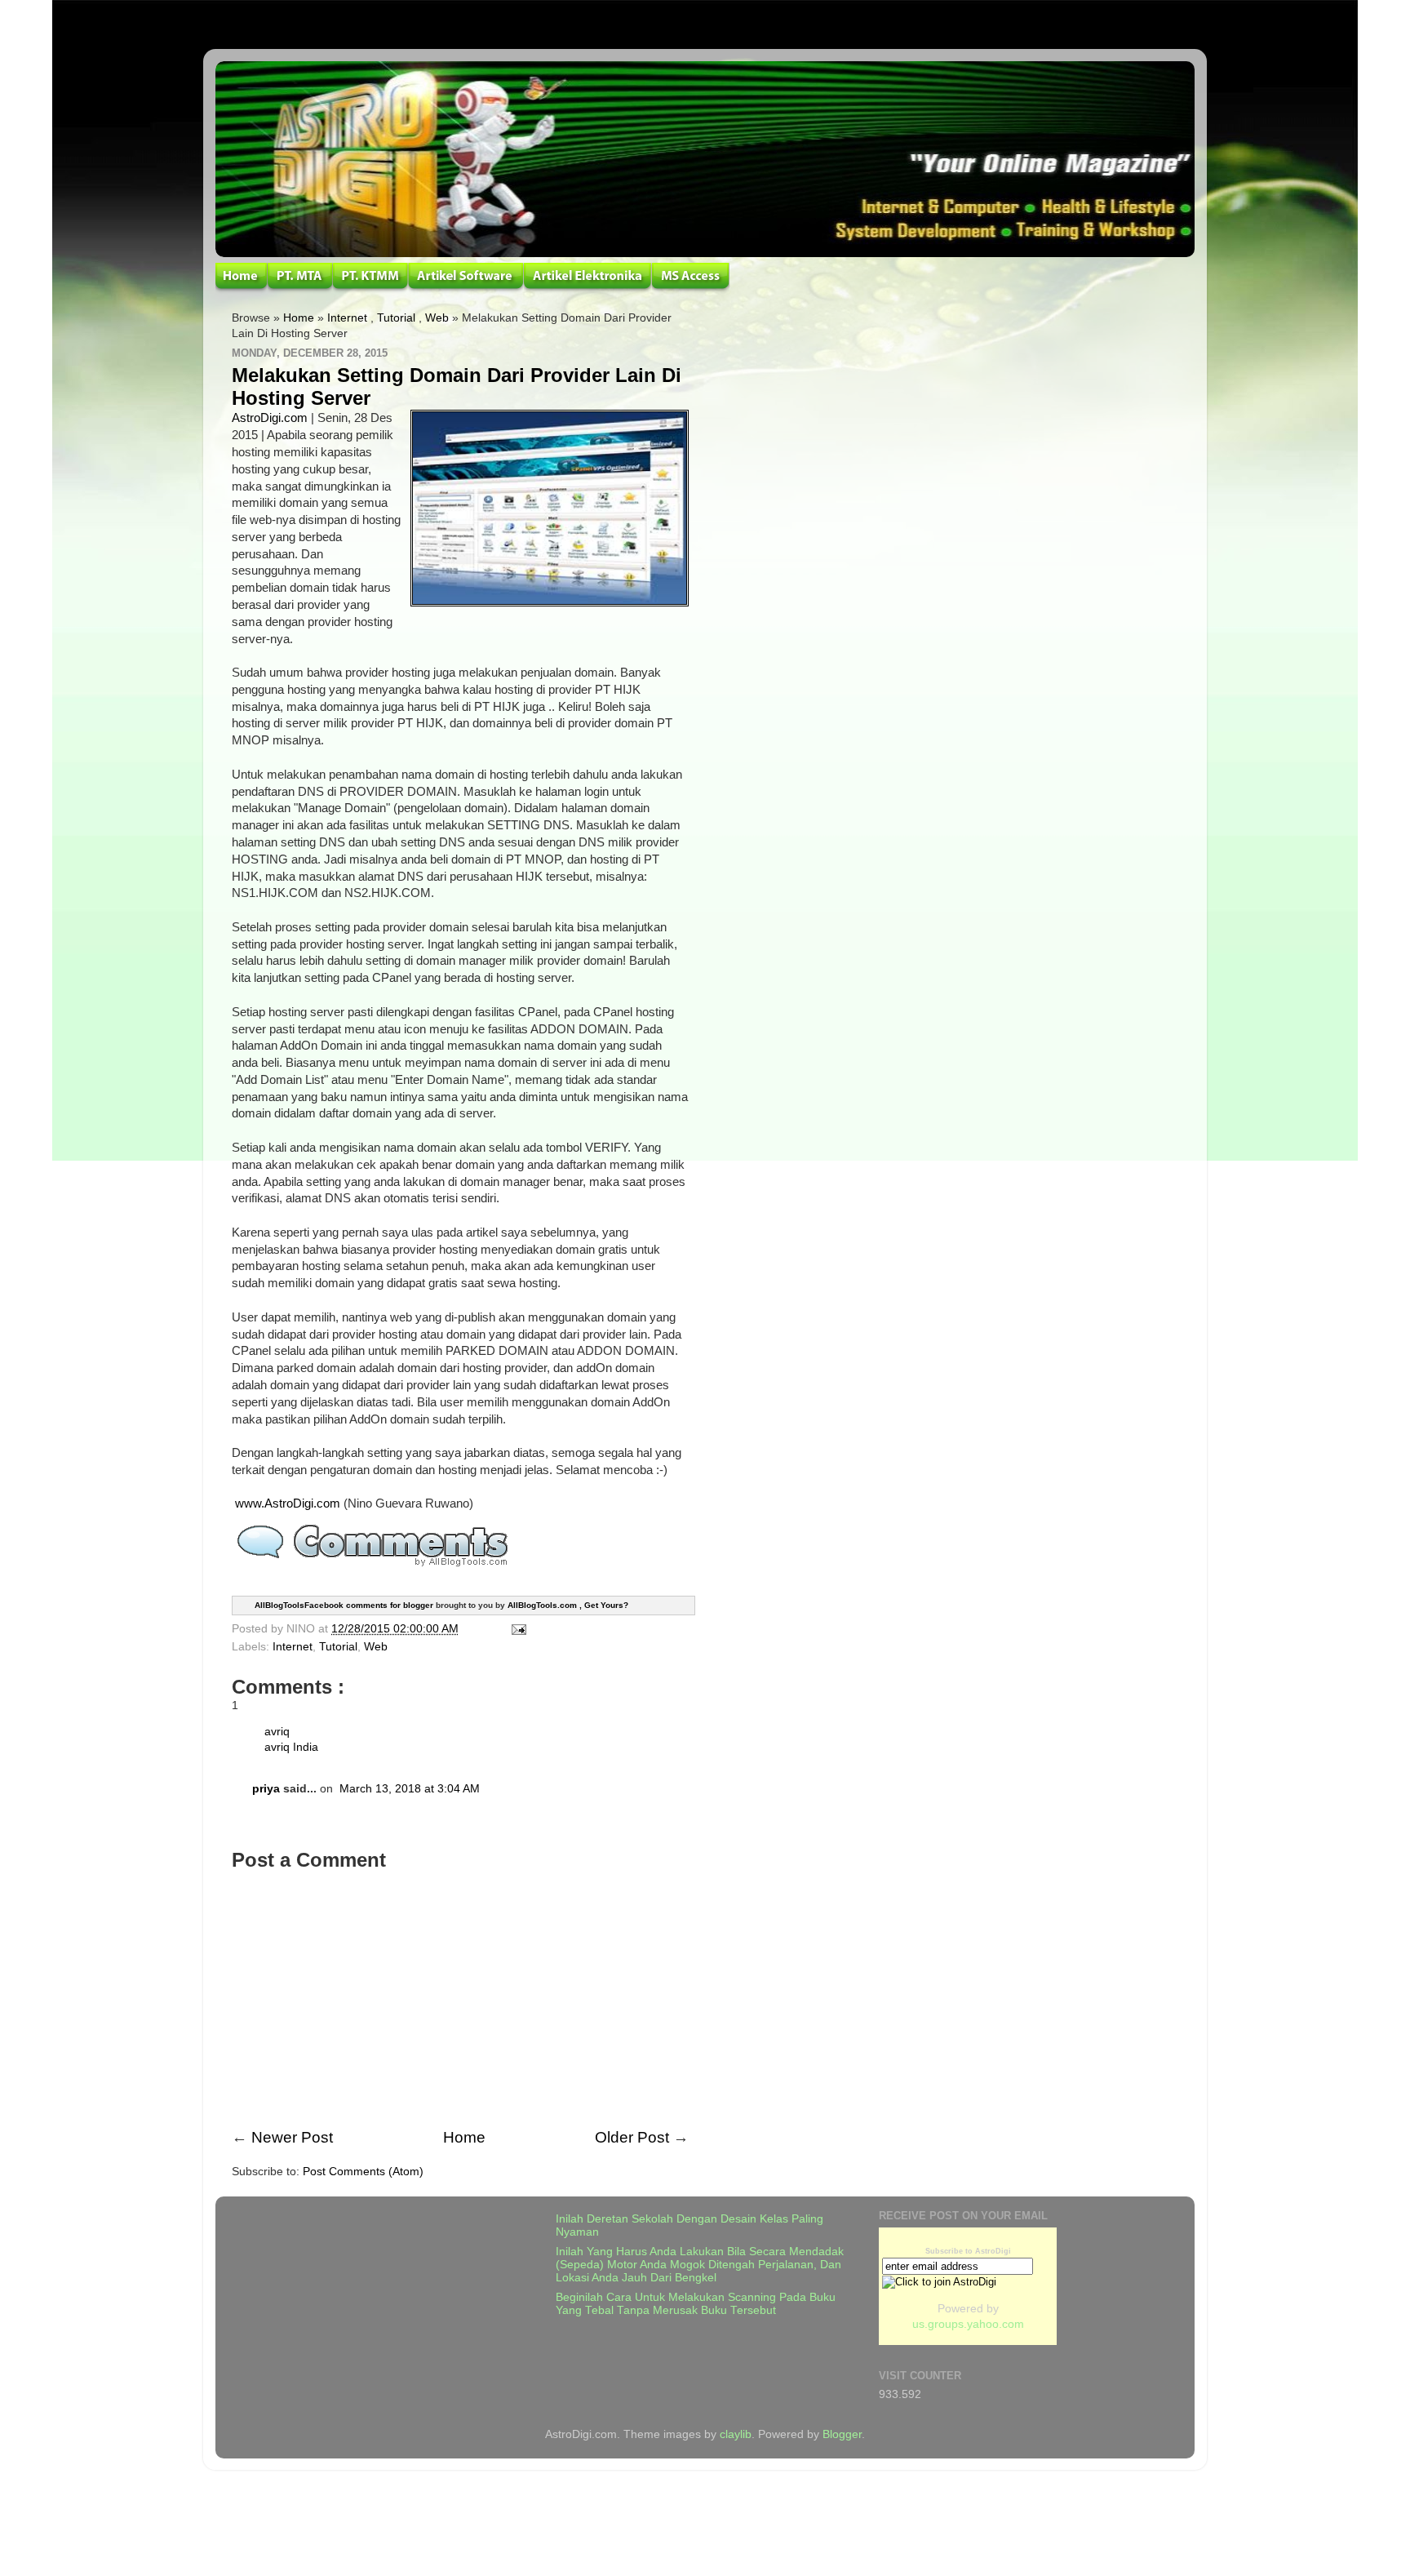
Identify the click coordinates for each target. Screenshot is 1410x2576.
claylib (736, 2434)
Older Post (632, 2137)
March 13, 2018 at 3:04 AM (410, 1789)
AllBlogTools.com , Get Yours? (568, 1604)
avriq (277, 1732)
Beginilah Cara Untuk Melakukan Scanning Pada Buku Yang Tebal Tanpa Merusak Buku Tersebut (696, 2304)
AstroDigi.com (270, 418)
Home (299, 318)
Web (437, 318)
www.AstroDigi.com (288, 1503)
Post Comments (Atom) (363, 2172)
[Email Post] (516, 1629)
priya (266, 1789)
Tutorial (396, 318)
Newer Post (292, 2137)
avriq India (291, 1747)
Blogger (842, 2434)
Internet (347, 318)
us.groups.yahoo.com (968, 2324)
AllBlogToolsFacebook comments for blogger (344, 1604)
